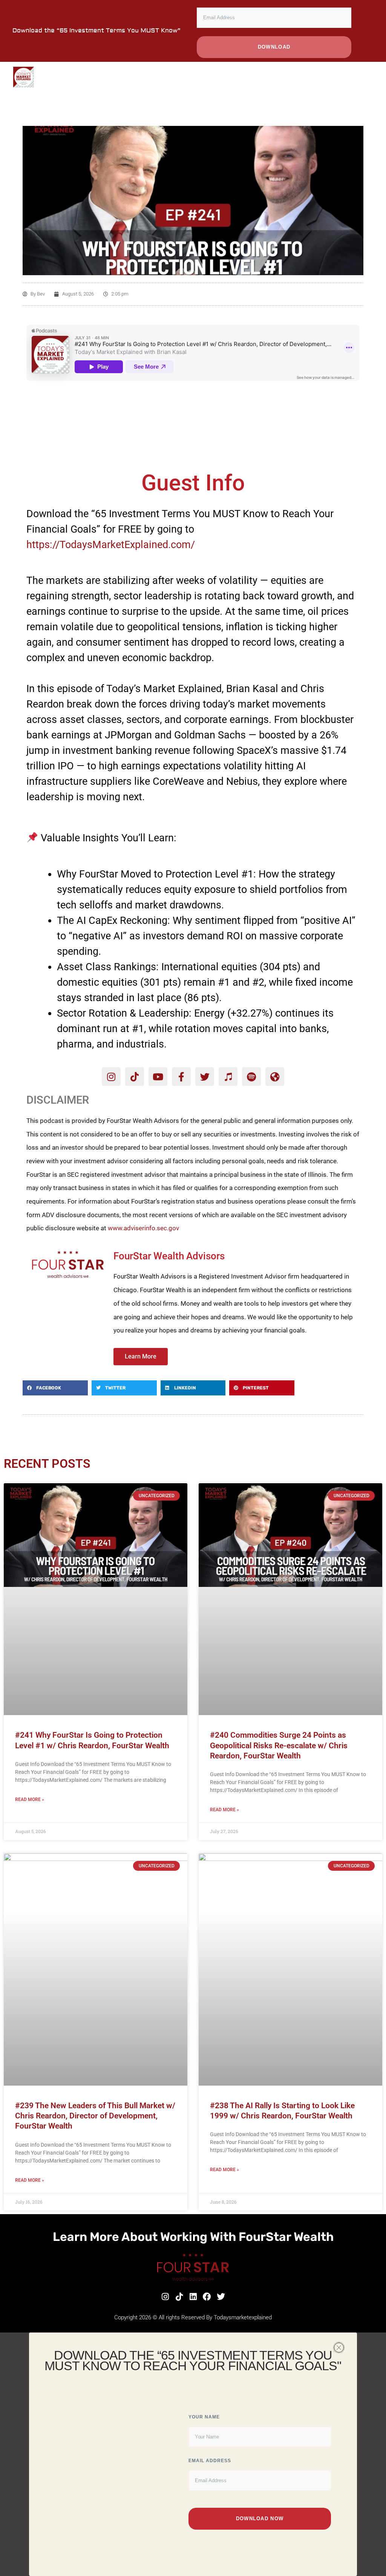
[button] (55, 1388)
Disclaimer (58, 1100)
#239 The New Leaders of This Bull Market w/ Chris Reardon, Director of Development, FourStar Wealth (95, 2116)
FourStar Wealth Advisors (169, 1256)
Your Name (204, 2417)
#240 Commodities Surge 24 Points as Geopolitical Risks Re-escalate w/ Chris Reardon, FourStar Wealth (279, 1745)
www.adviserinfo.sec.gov (143, 1228)
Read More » (30, 1800)
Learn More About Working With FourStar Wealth (193, 2237)
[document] (193, 2454)
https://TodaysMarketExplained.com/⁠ (111, 545)
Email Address (210, 2461)
